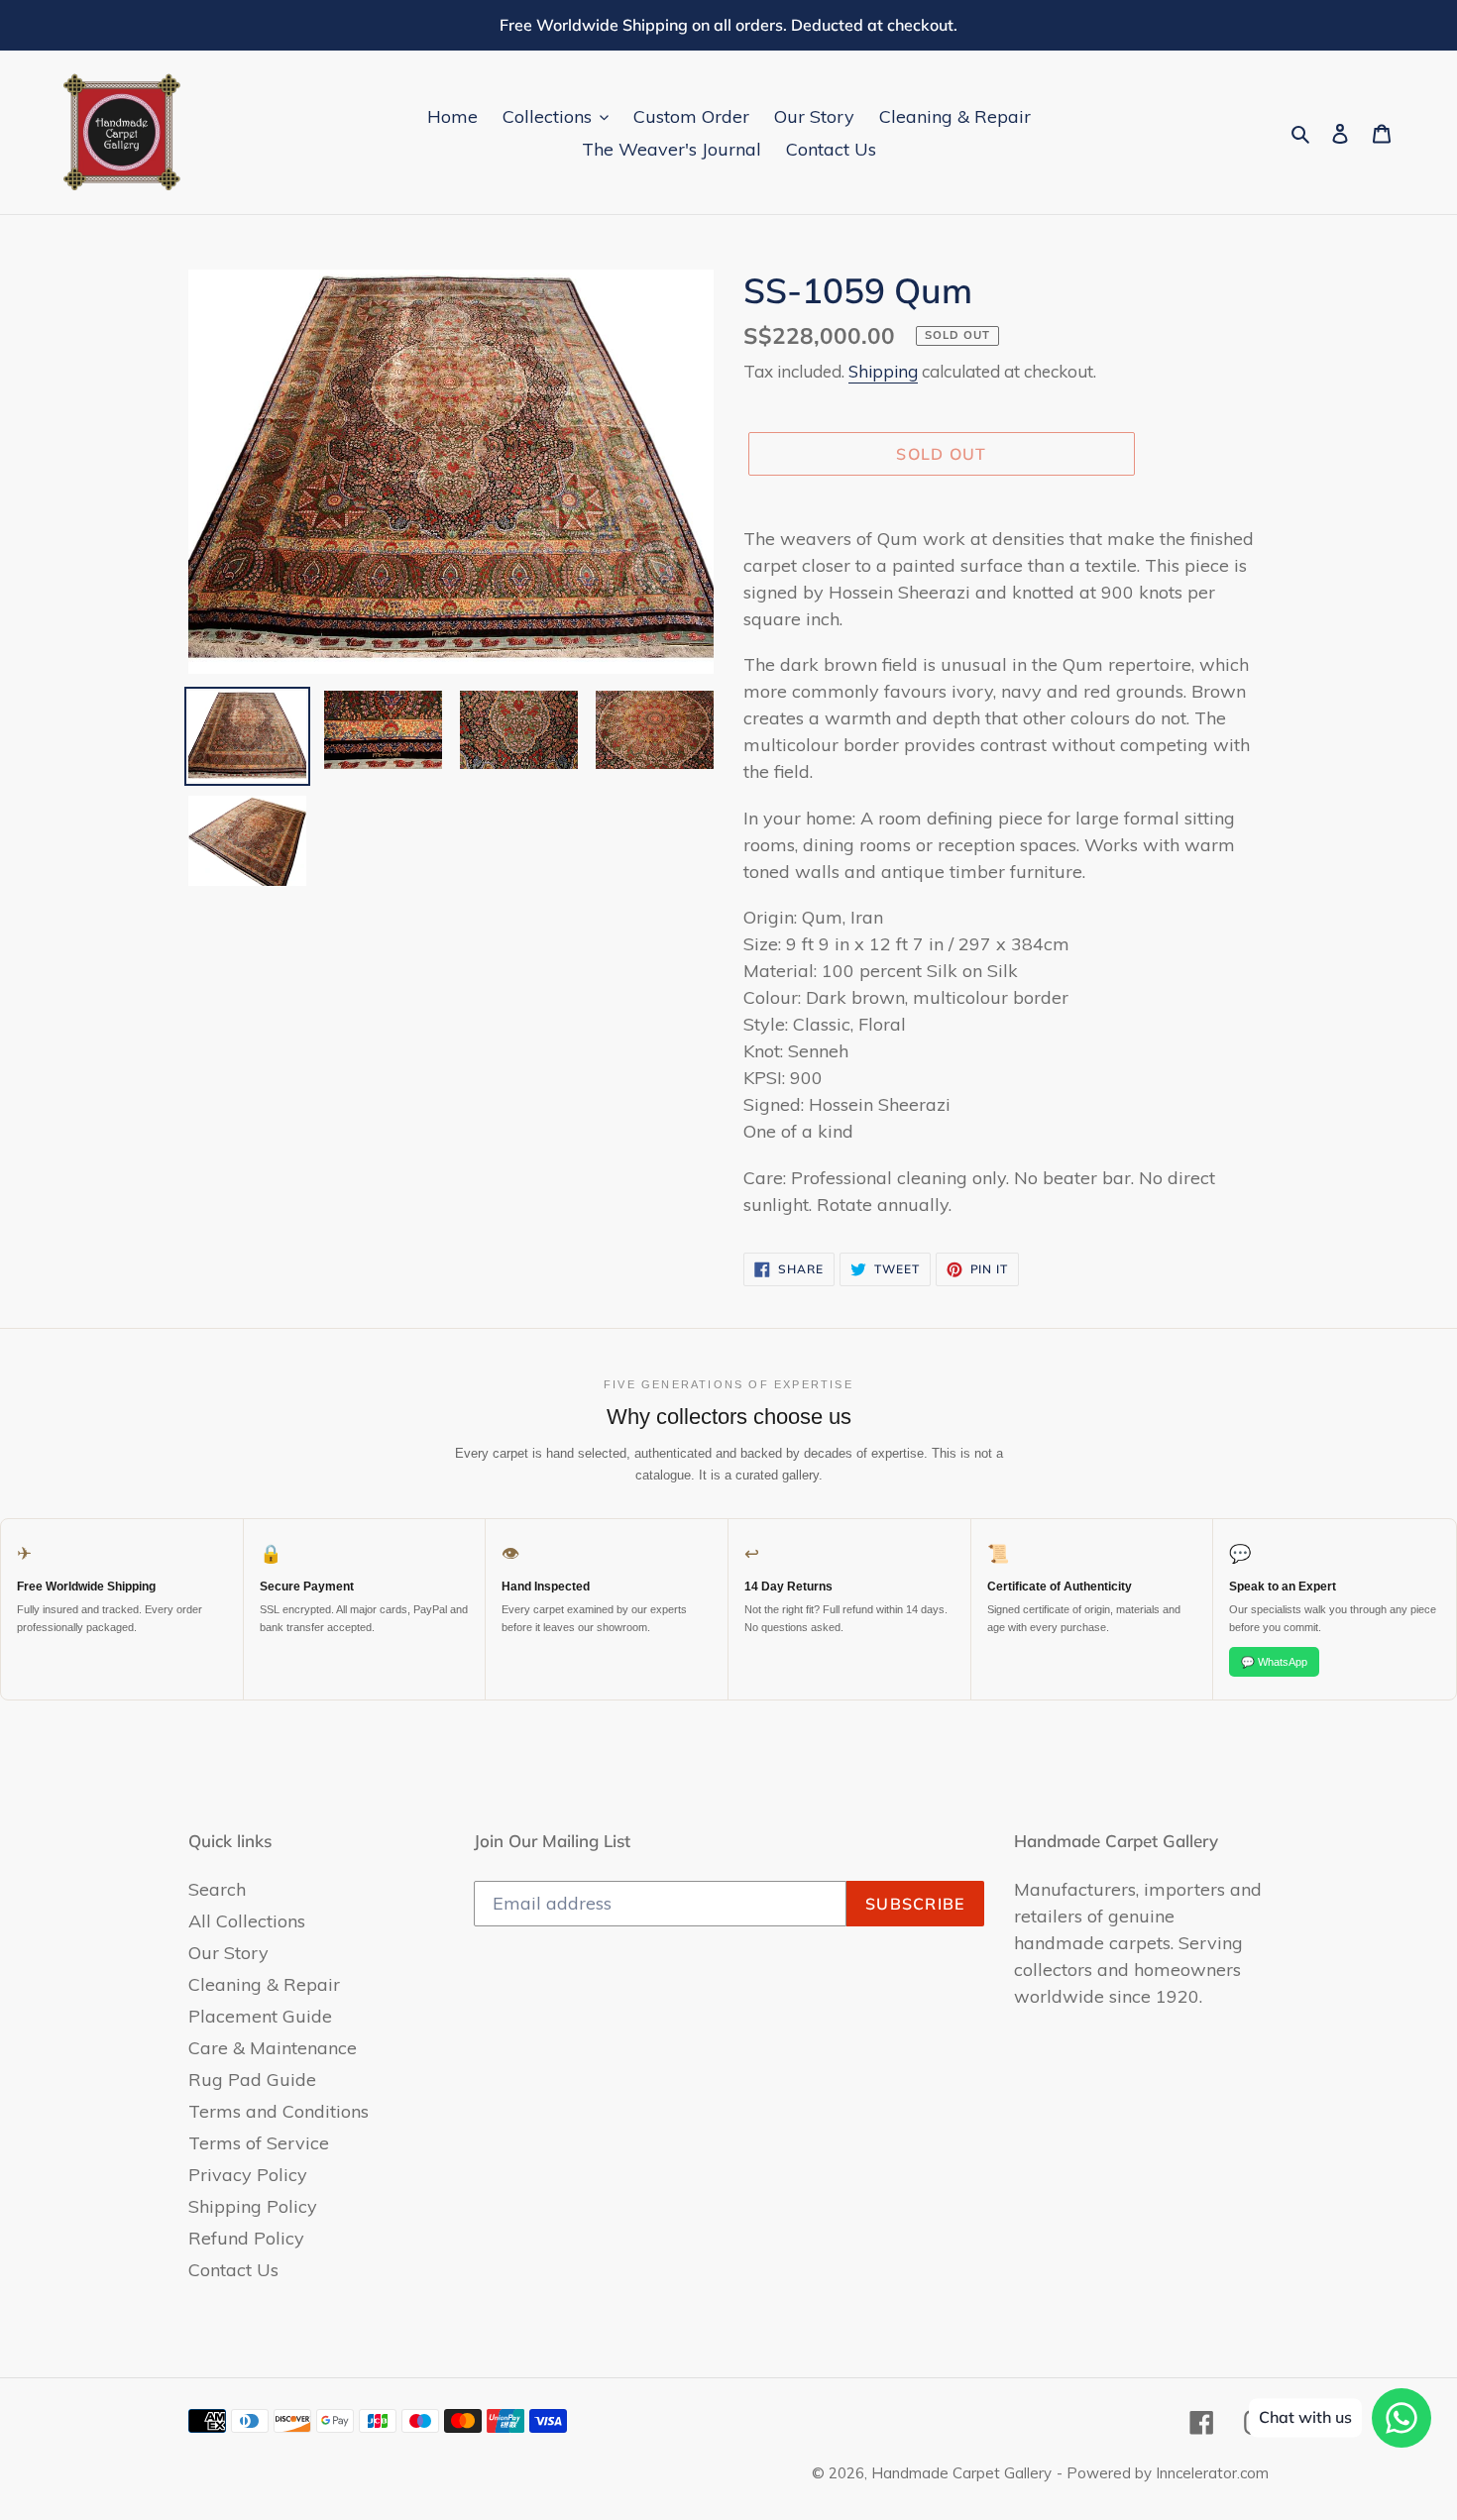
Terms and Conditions (279, 2111)
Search (217, 1889)
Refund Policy (246, 2238)
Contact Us (233, 2270)
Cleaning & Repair (264, 1984)
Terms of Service (259, 2143)
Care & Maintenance (273, 2048)
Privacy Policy (248, 2175)
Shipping (883, 371)
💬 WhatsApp (1274, 1662)
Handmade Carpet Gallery (961, 2473)
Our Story (228, 1953)
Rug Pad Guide (252, 2080)
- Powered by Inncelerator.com (1163, 2473)
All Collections (247, 1921)
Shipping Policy (253, 2206)
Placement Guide (260, 2016)
